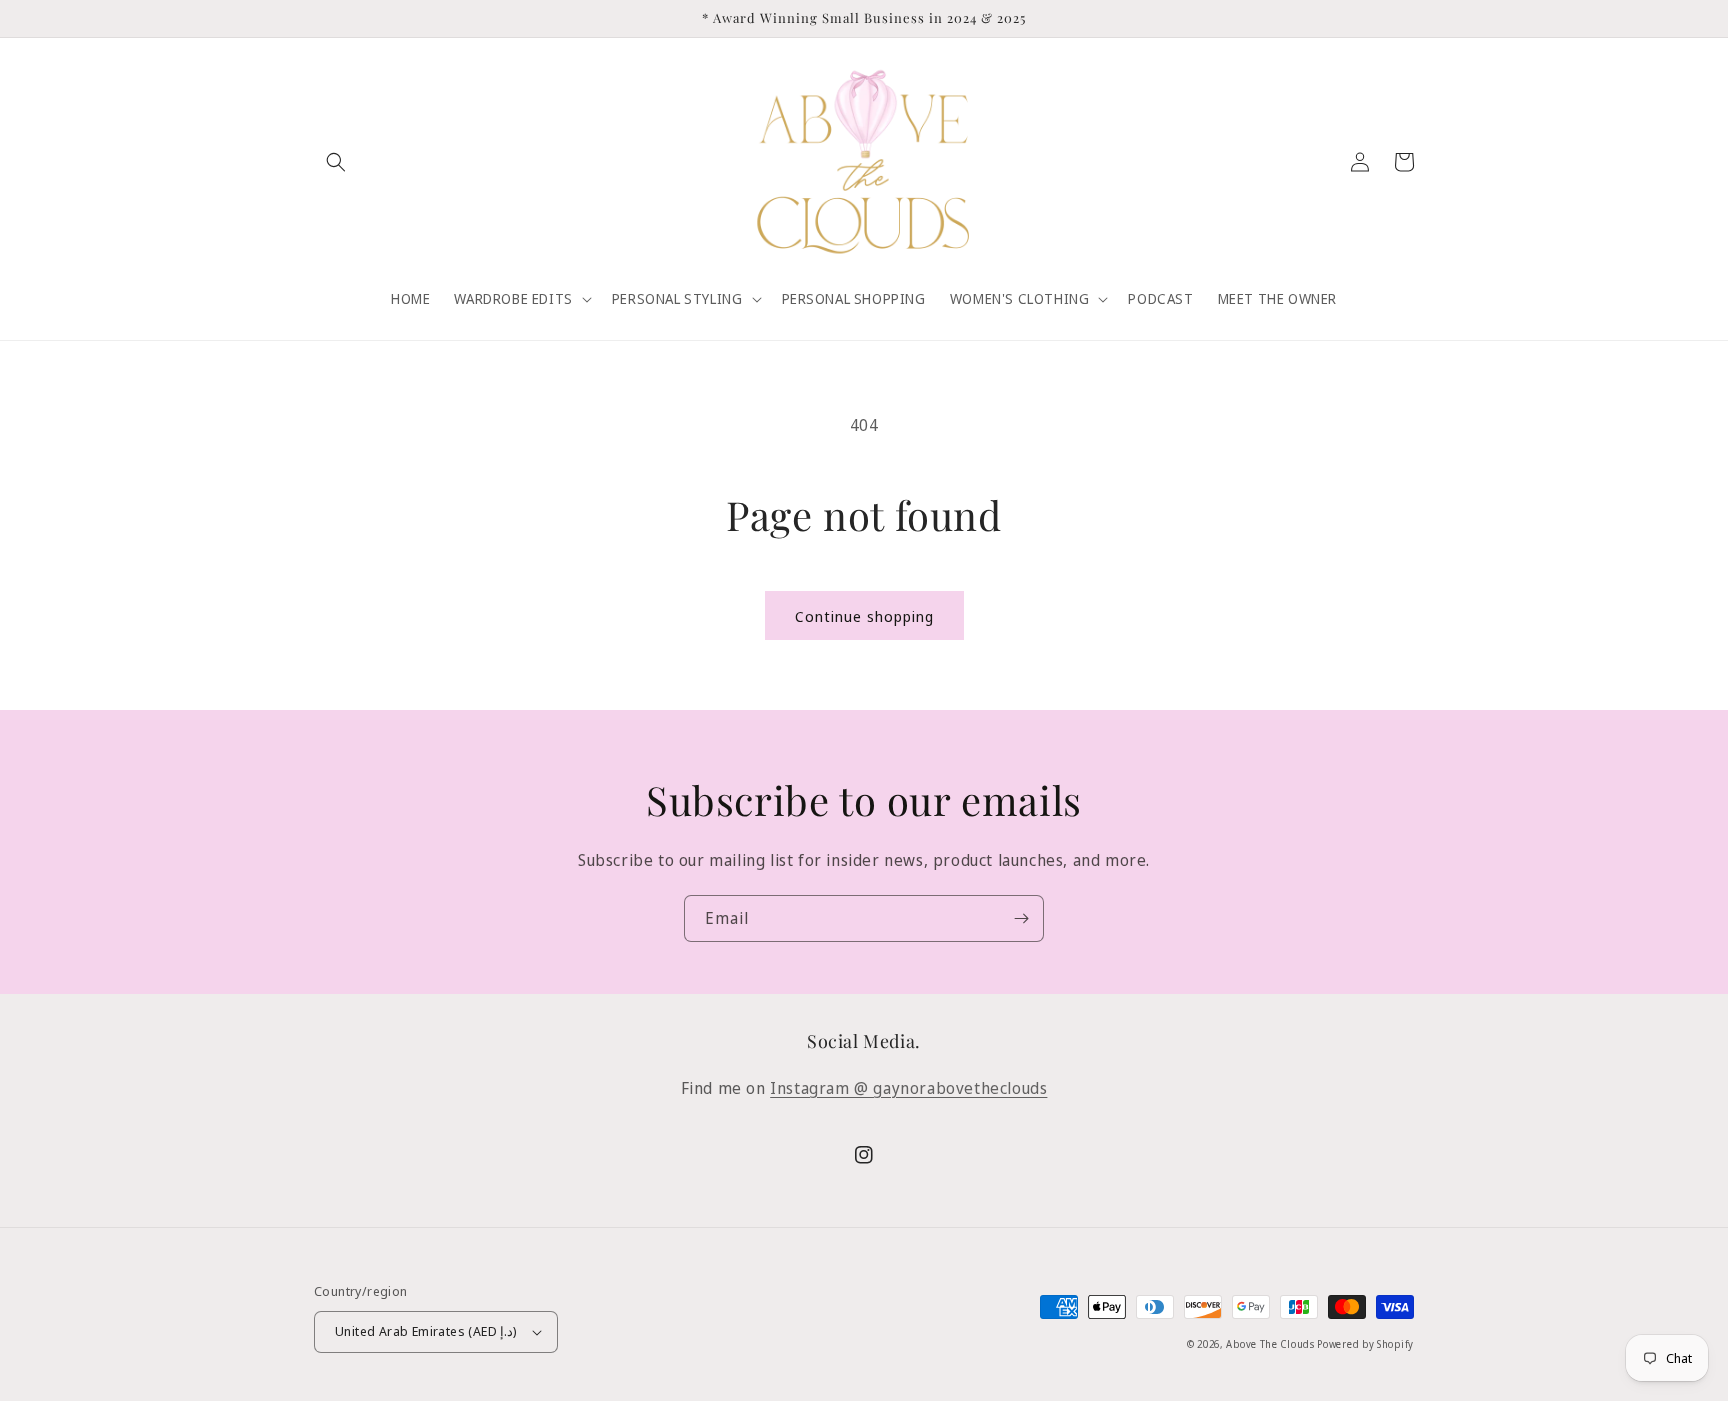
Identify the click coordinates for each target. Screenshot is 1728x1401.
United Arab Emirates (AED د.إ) (426, 1331)
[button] (336, 162)
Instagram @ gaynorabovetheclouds (908, 1088)
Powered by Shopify (1365, 1344)
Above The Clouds (1271, 1344)
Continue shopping (864, 616)
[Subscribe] (1021, 918)
